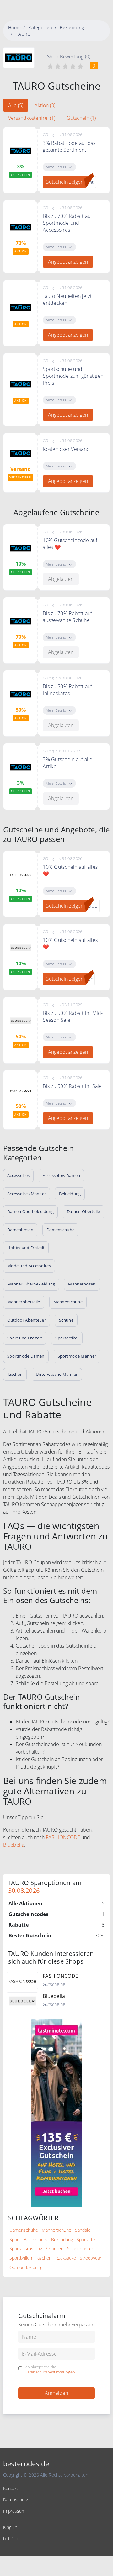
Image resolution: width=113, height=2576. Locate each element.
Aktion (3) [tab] (45, 105)
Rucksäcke (66, 2258)
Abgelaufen (61, 579)
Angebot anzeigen (68, 262)
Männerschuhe (56, 2230)
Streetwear (91, 2258)
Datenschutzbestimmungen (50, 2372)
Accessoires (36, 2239)
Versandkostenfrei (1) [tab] (32, 118)
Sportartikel (88, 2239)
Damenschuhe (24, 2230)
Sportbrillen (21, 2258)
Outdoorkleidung (26, 2267)
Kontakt (11, 2488)
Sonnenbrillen (81, 2249)
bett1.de (11, 2539)
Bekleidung (72, 27)
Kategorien (40, 27)
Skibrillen (55, 2249)
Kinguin (10, 2527)
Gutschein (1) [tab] (81, 118)
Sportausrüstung (26, 2249)
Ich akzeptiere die (50, 2370)
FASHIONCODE (63, 1837)
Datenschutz (16, 2500)
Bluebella (14, 1845)
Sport (15, 2239)
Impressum (14, 2511)
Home (14, 27)
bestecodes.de (26, 2464)
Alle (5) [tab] (16, 105)
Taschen (44, 2258)
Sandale (83, 2230)
